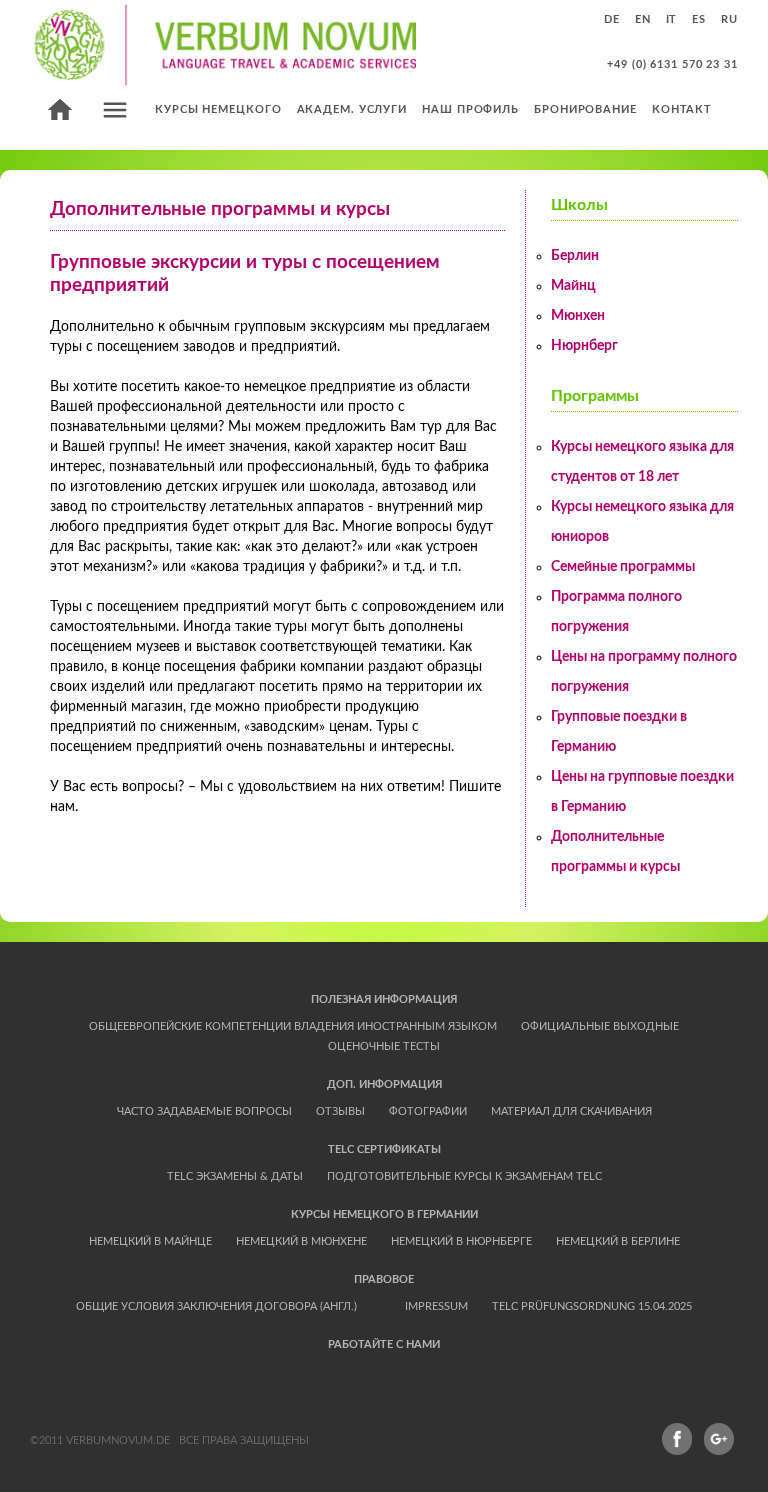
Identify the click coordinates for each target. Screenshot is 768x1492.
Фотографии (428, 1111)
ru (729, 19)
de (612, 19)
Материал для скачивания (571, 1111)
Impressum (436, 1306)
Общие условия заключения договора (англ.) (216, 1306)
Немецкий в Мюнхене (301, 1241)
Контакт (682, 109)
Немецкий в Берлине (618, 1241)
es (699, 19)
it (672, 19)
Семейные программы (623, 567)
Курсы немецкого (218, 109)
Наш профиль (470, 109)
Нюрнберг (584, 346)
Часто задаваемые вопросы (204, 1111)
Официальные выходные (600, 1026)
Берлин (575, 256)
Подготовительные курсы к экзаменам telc (464, 1176)
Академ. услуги (352, 109)
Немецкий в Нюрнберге (461, 1241)
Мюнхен (578, 316)
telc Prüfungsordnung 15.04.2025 (592, 1306)
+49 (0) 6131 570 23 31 (672, 64)
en (643, 19)
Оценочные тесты (384, 1046)
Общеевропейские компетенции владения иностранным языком (293, 1026)
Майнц (573, 286)
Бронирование (585, 109)
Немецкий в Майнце (150, 1241)
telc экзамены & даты (235, 1176)
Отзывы (340, 1111)
